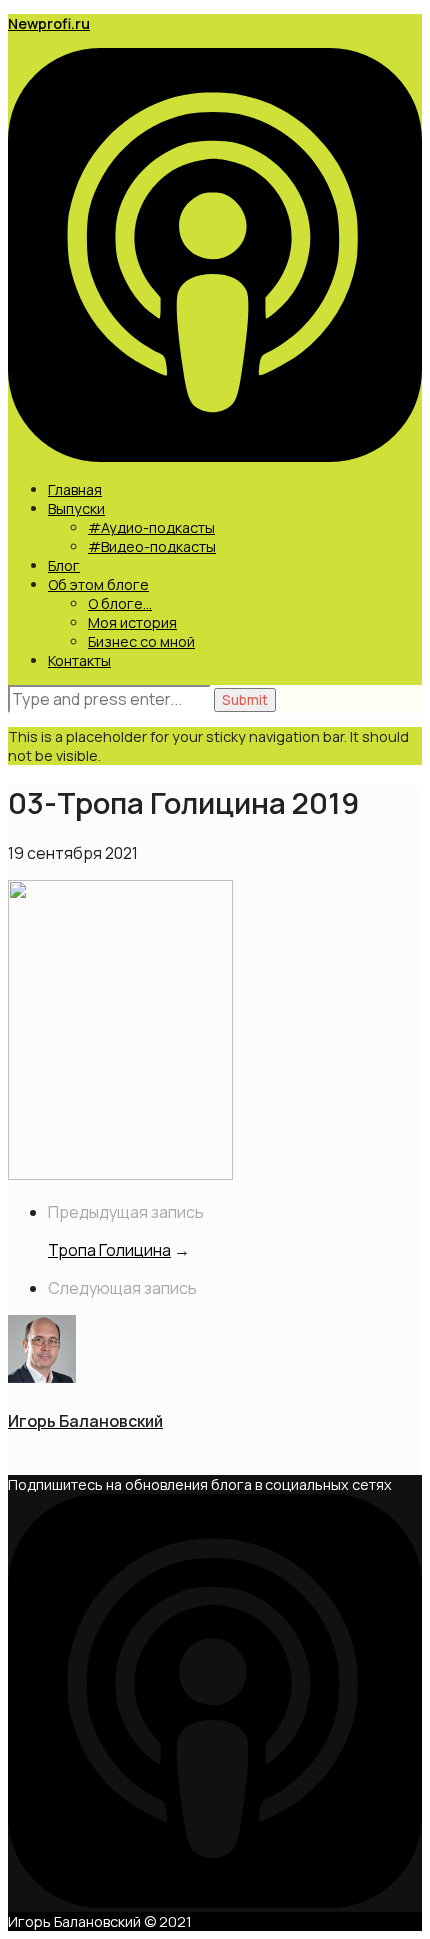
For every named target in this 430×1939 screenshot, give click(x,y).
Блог (64, 565)
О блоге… (120, 603)
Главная (75, 489)
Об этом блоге (98, 584)
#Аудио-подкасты (151, 527)
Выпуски (76, 508)
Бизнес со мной (141, 641)
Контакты (79, 660)
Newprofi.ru (49, 23)
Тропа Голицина (109, 1250)
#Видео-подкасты (152, 546)
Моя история (132, 622)
